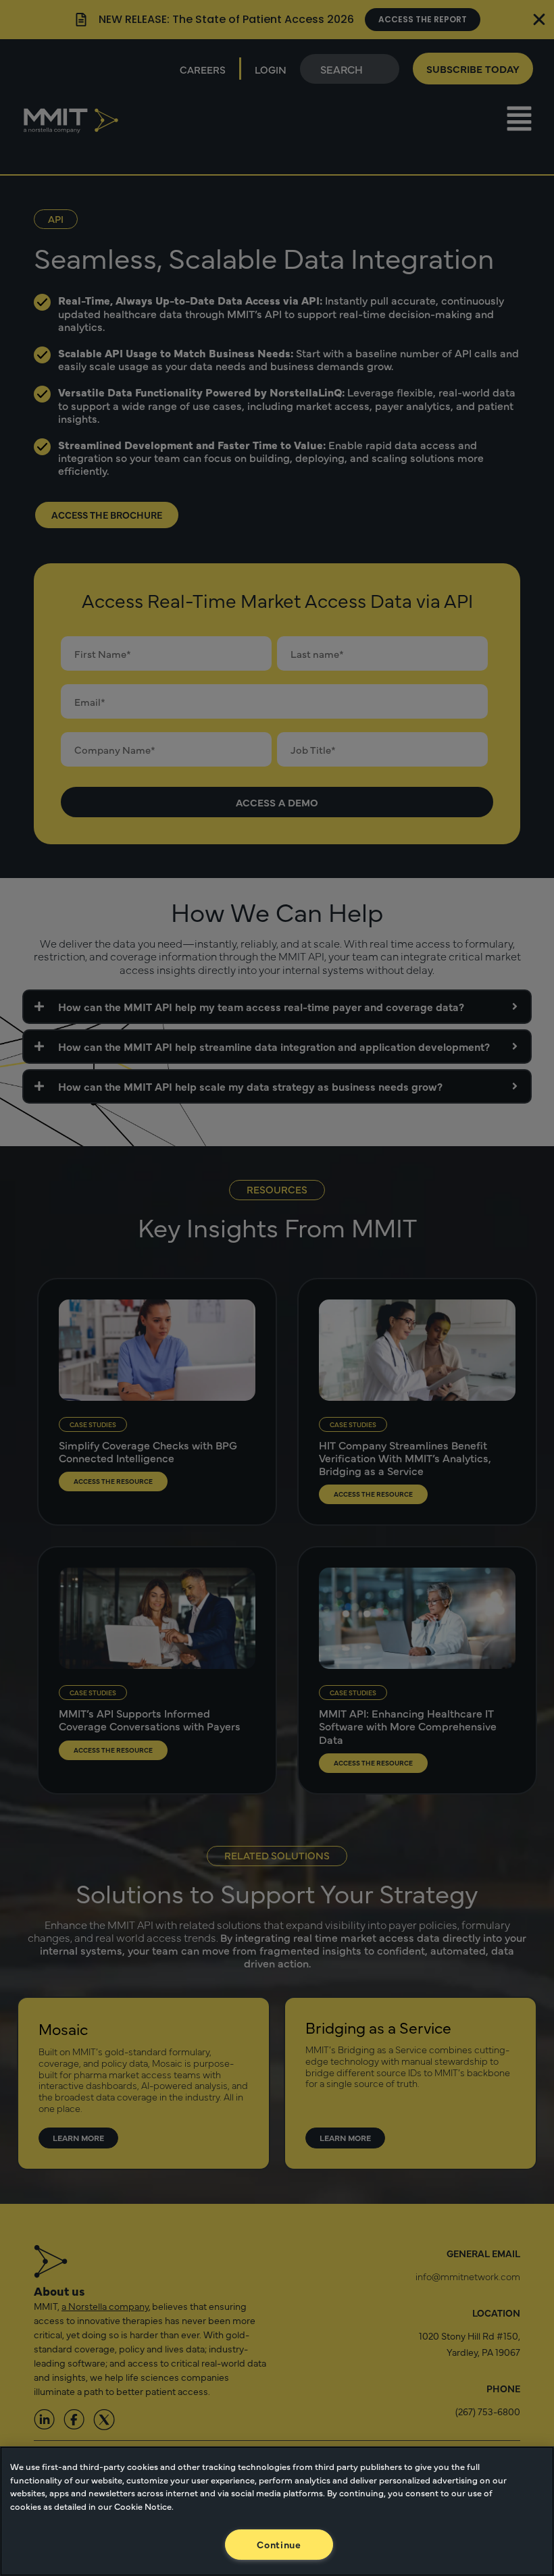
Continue (279, 2544)
